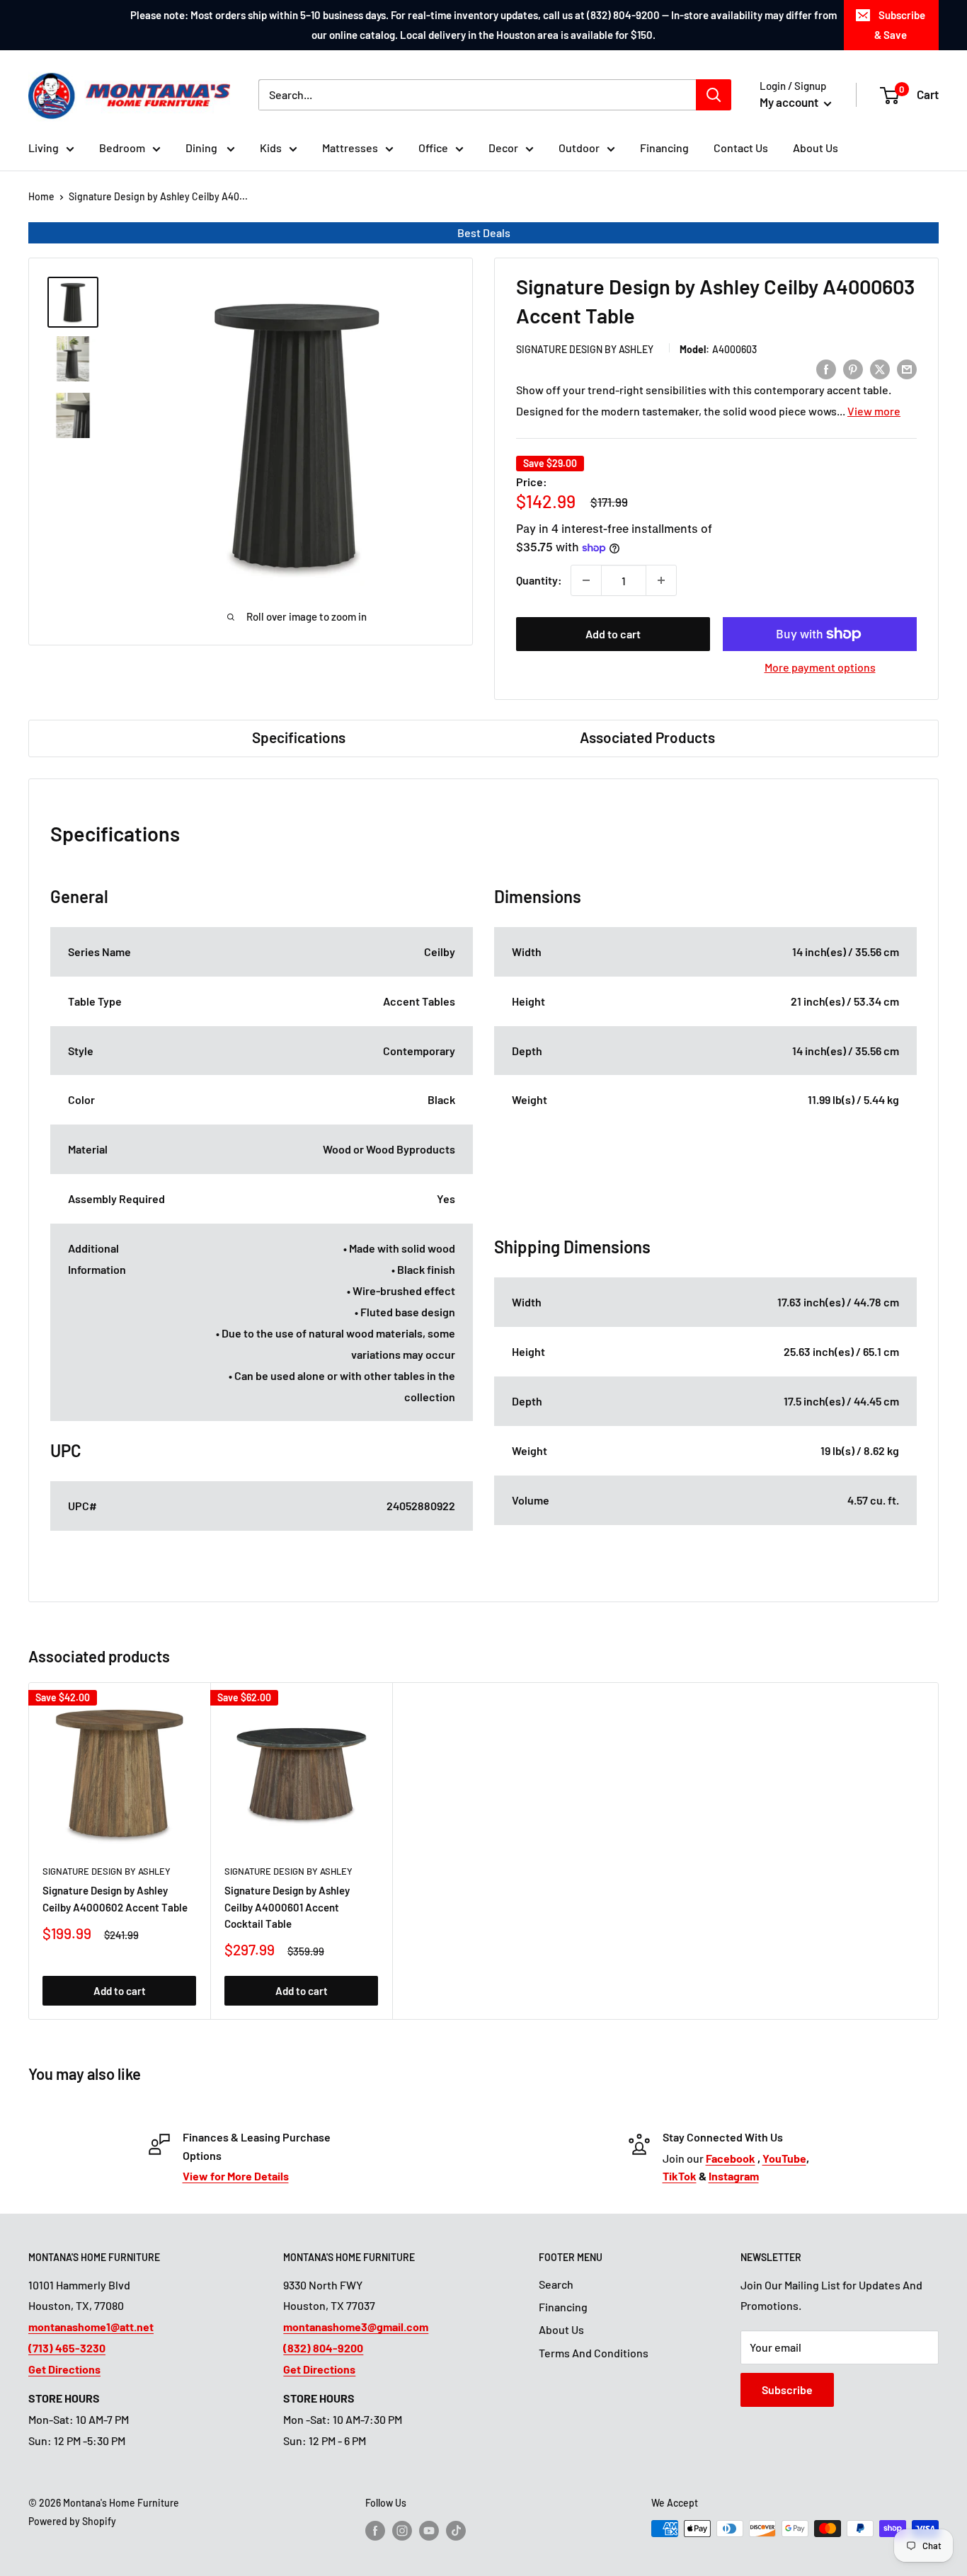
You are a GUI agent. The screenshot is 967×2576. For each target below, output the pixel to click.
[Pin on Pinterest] (853, 368)
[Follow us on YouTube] (429, 2530)
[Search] (714, 95)
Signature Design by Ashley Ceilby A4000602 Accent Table (115, 1898)
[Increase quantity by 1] (661, 580)
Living (44, 148)
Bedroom (122, 148)
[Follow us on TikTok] (456, 2530)
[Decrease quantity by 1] (586, 580)
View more (874, 411)
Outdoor (579, 148)
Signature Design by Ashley (585, 349)
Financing (664, 148)
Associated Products (647, 737)
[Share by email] (907, 368)
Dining (202, 148)
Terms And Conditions (594, 2353)
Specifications (299, 737)
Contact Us (741, 148)
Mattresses (350, 148)
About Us (816, 148)
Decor (503, 148)
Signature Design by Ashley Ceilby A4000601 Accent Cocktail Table (287, 1907)
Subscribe (787, 2390)
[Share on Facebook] (826, 368)
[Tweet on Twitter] (880, 368)
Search (556, 2284)
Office (433, 148)
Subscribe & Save (900, 25)
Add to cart (613, 634)
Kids (271, 148)
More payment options (820, 667)
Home (41, 196)
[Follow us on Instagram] (402, 2530)
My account (790, 102)
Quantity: (539, 580)
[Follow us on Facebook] (375, 2530)
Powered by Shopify (72, 2521)
